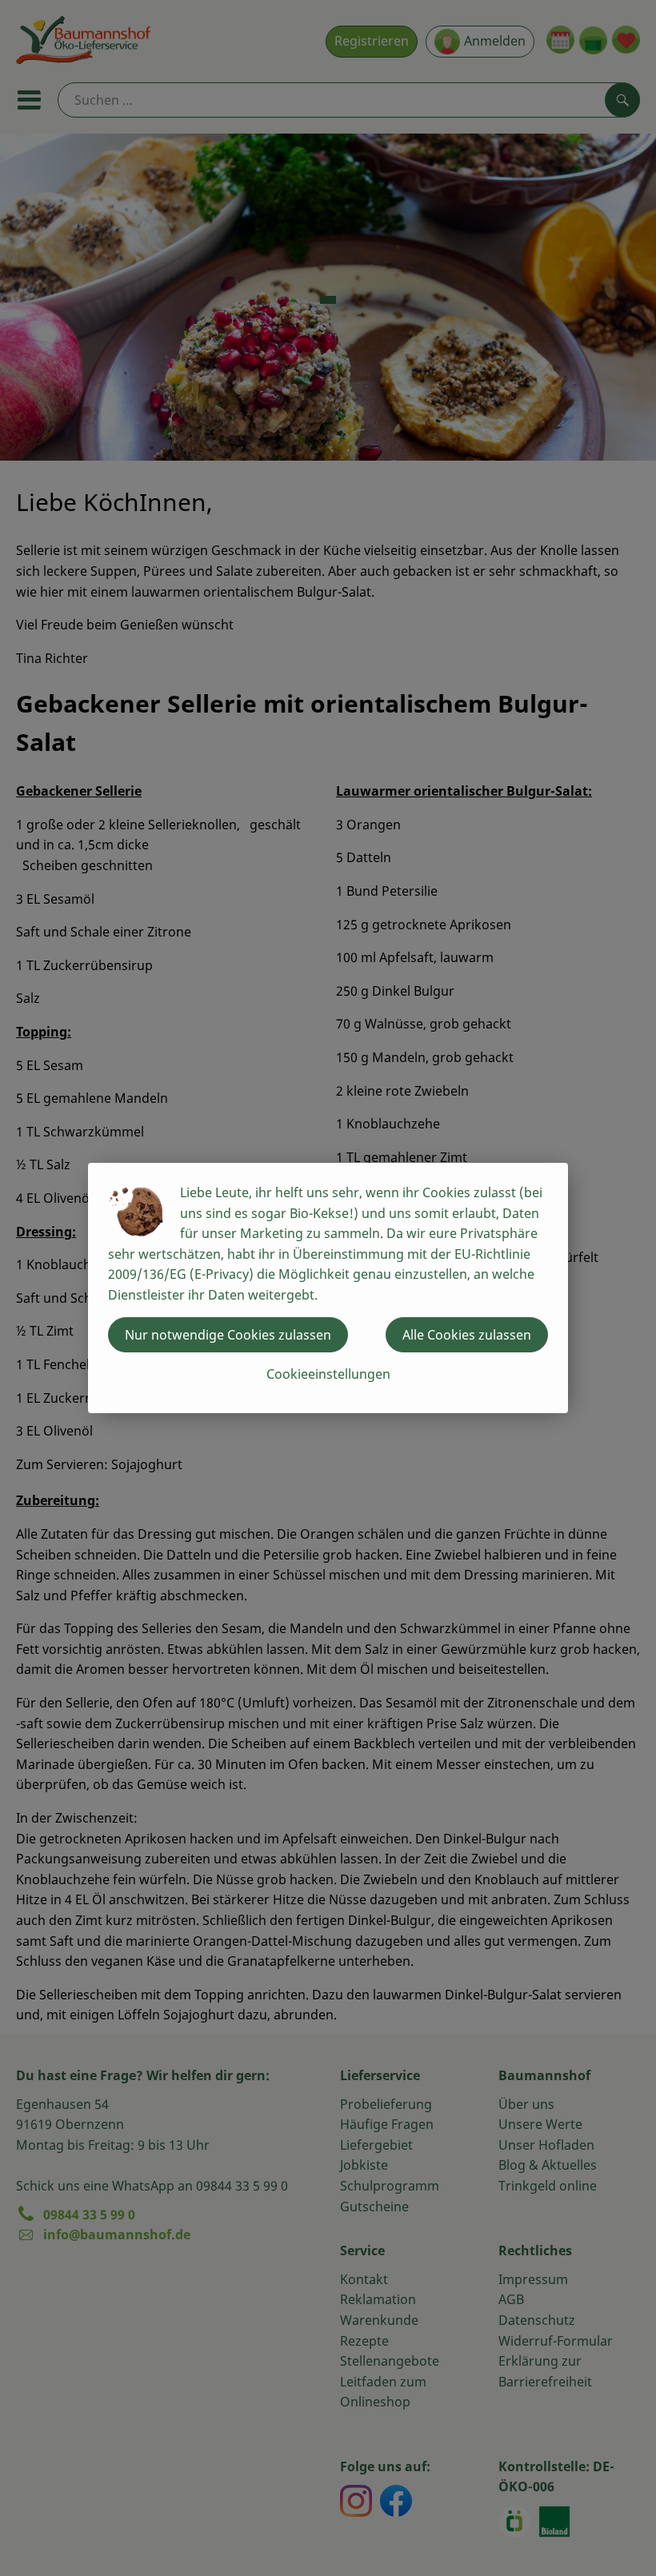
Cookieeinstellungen (328, 1374)
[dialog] (328, 1288)
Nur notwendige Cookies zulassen (228, 1335)
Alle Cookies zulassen (467, 1335)
